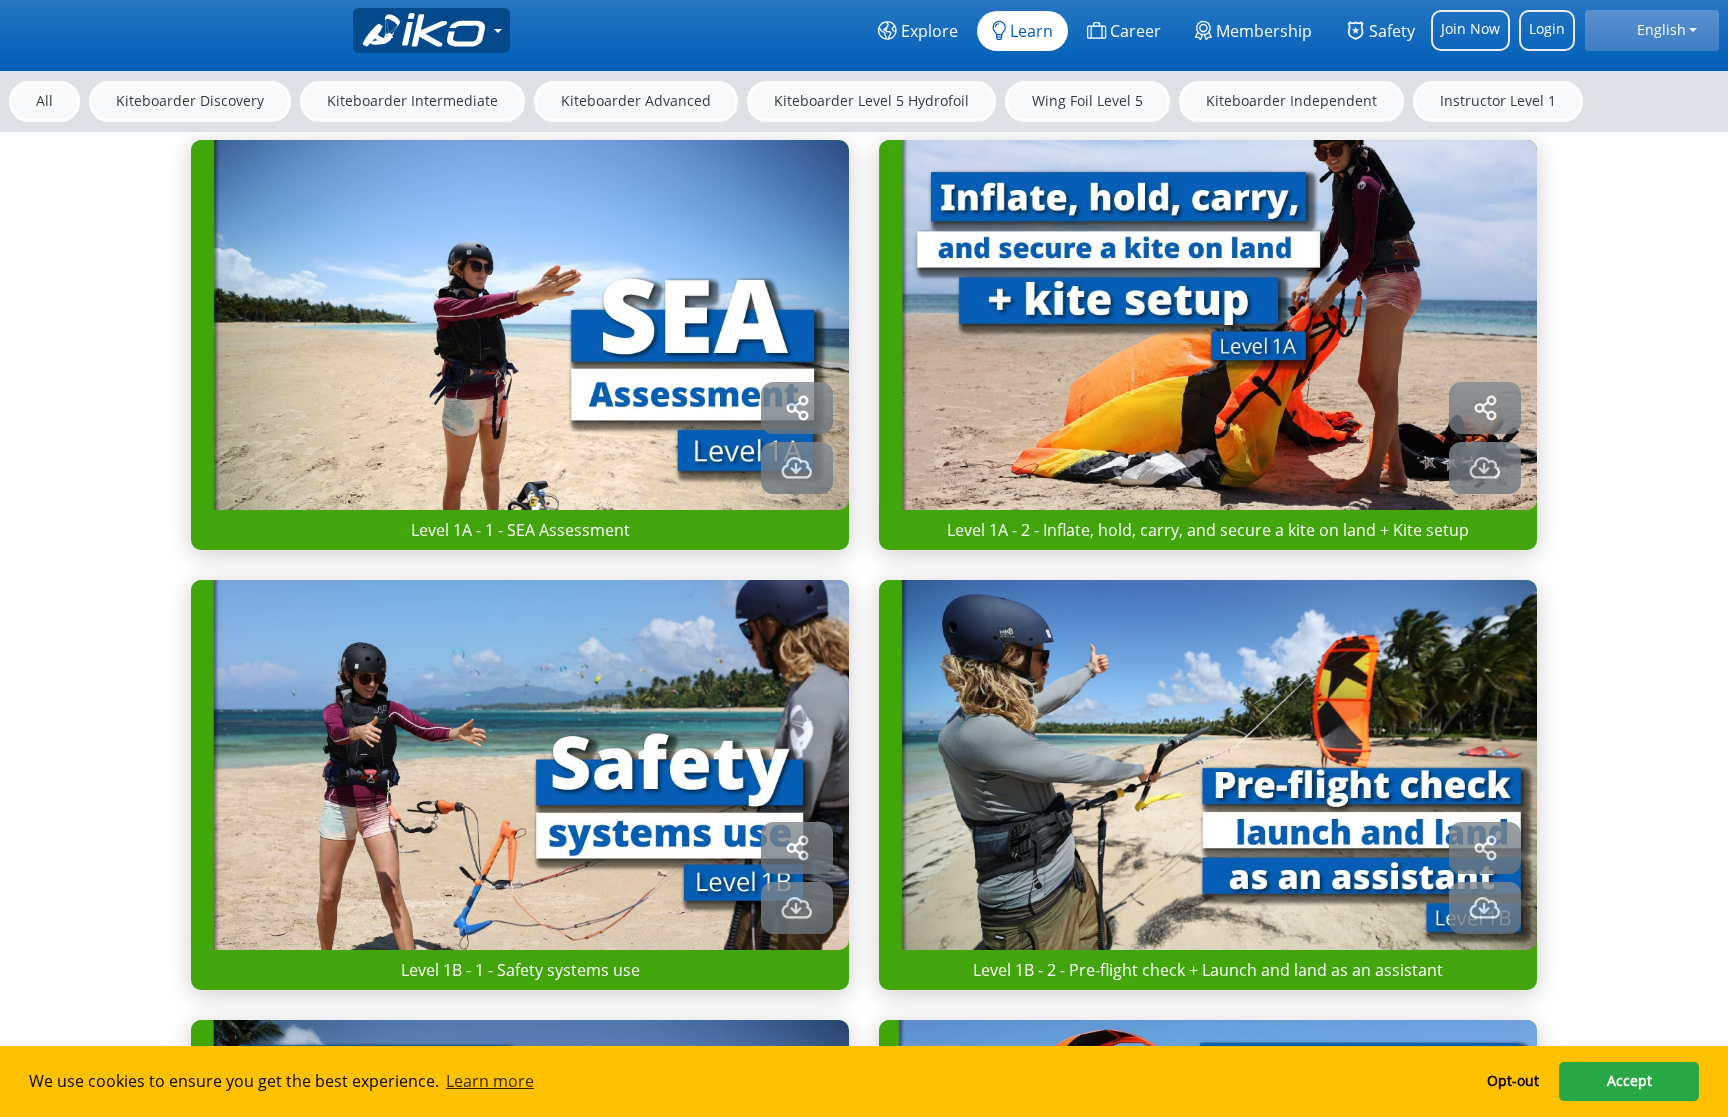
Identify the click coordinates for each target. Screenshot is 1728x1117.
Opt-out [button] (1513, 1080)
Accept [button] (1629, 1080)
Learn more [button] (490, 1081)
